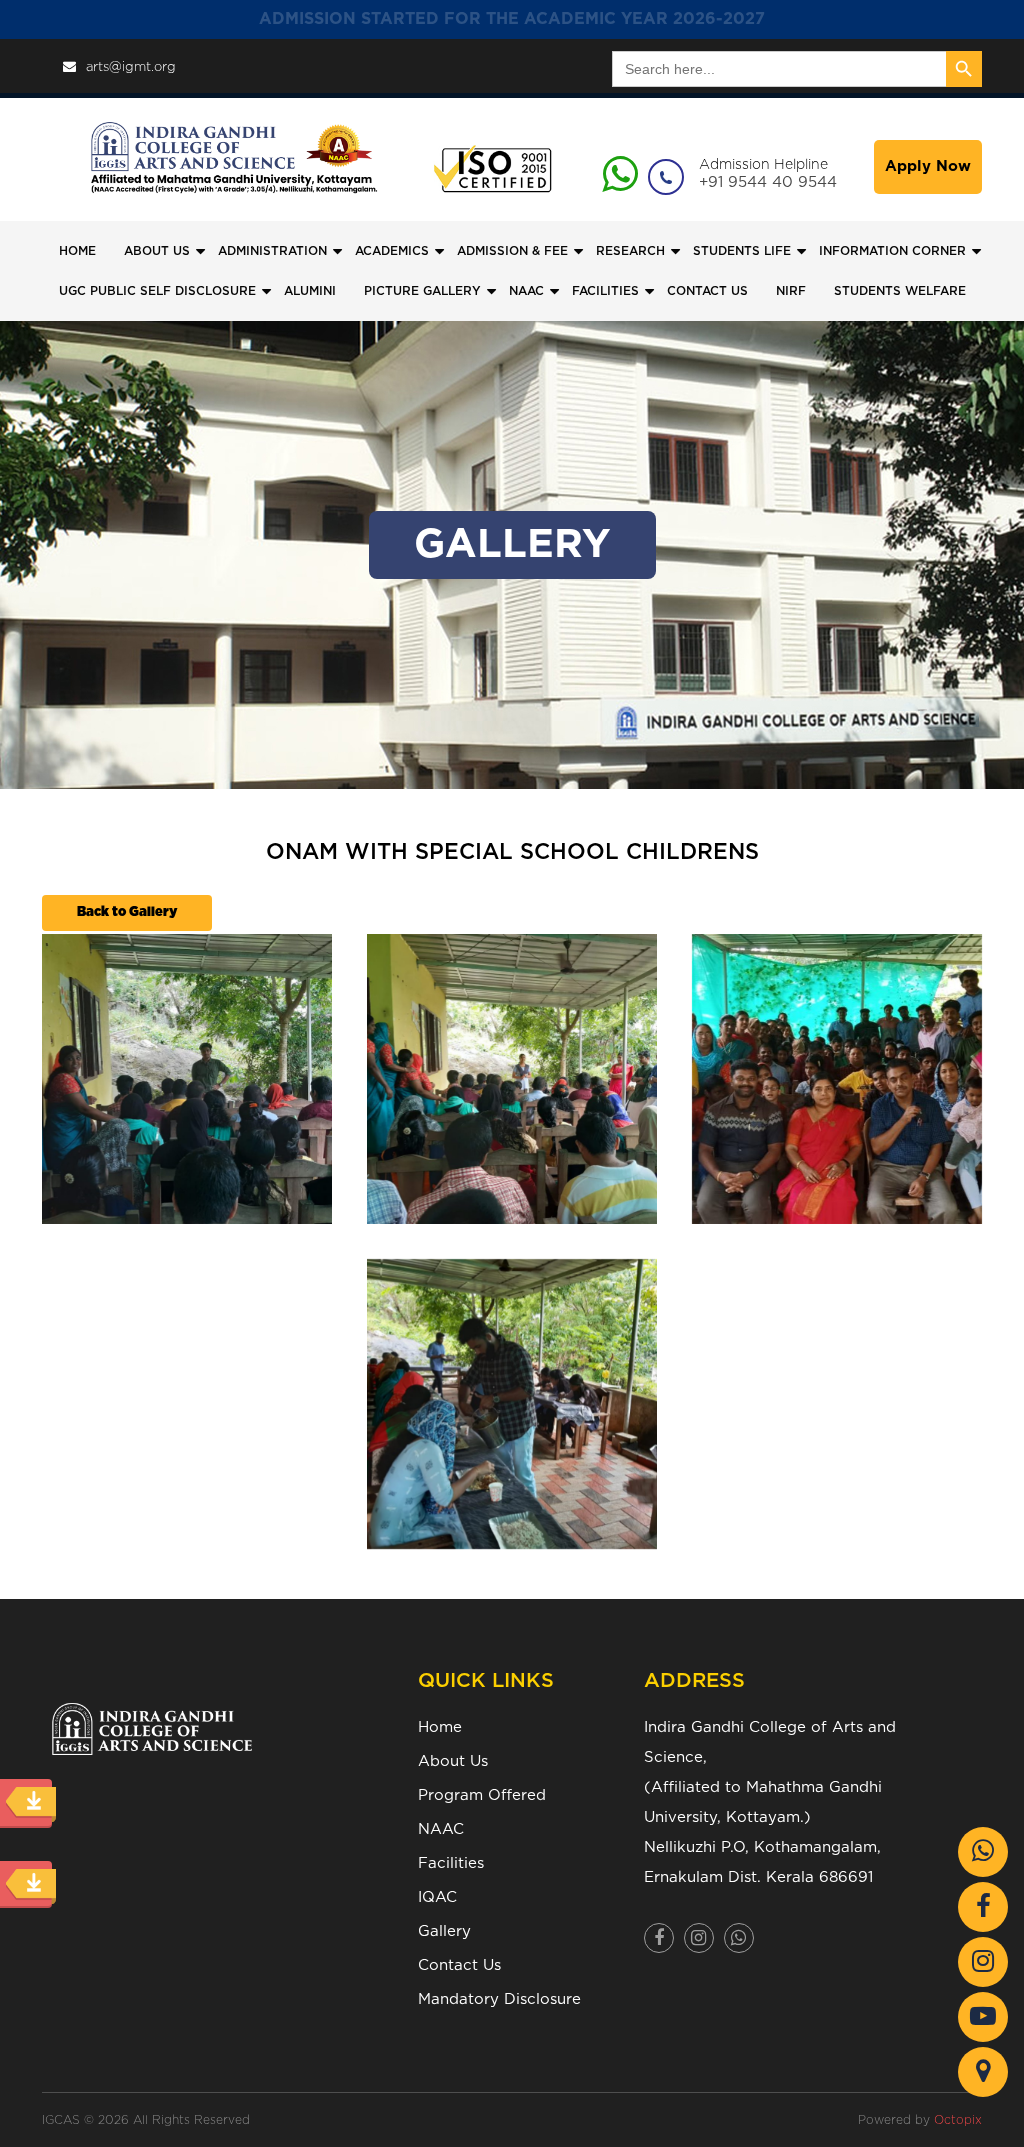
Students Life (742, 251)
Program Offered (482, 1795)
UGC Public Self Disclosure (157, 291)
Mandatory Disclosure (499, 1999)
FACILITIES (605, 291)
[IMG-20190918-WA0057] (187, 1079)
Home (77, 251)
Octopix (958, 2120)
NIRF (791, 291)
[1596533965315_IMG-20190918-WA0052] (512, 1079)
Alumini (310, 291)
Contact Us (459, 1965)
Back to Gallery (127, 912)
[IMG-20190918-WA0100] (837, 1079)
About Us (453, 1761)
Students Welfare (900, 291)
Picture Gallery (422, 291)
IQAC (437, 1897)
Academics (392, 251)
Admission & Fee (512, 251)
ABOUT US (157, 251)
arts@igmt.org (131, 67)
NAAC (526, 291)
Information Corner (892, 251)
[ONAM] (512, 1404)
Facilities (451, 1863)
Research (630, 251)
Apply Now (928, 166)
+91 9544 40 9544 (768, 182)
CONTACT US (707, 291)
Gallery (444, 1931)
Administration (272, 251)
